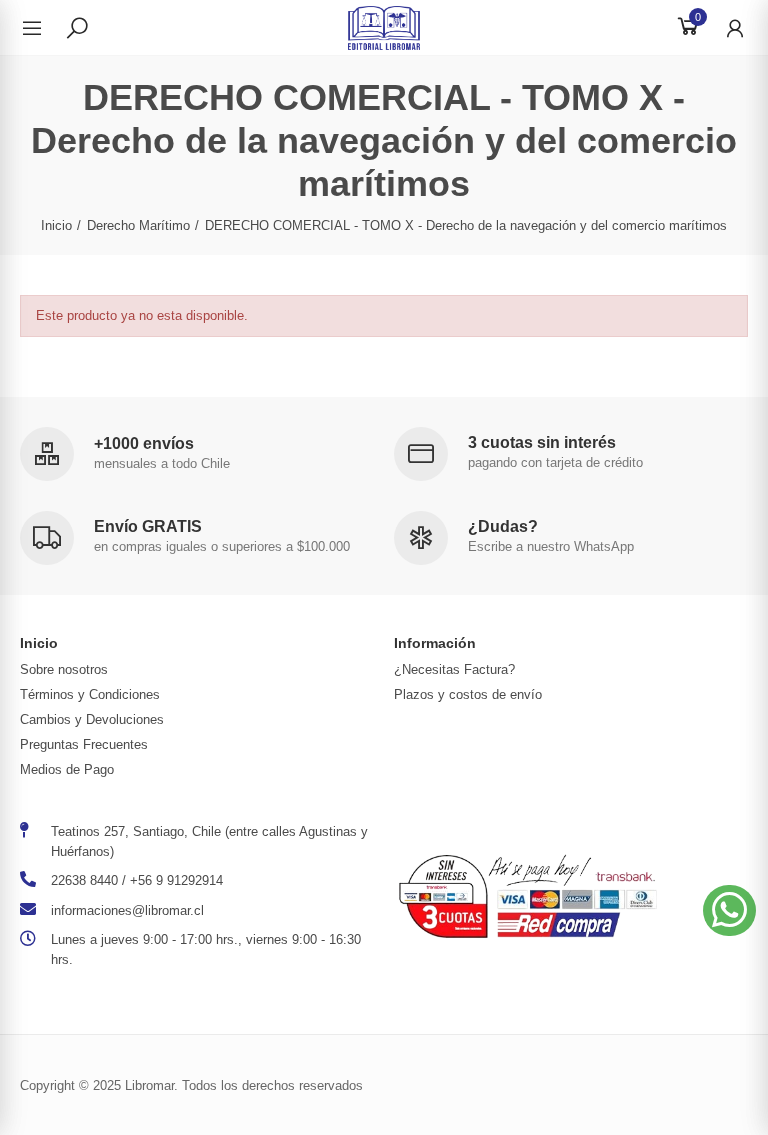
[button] (729, 910)
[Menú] (42, 28)
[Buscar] (77, 27)
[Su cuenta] (725, 28)
